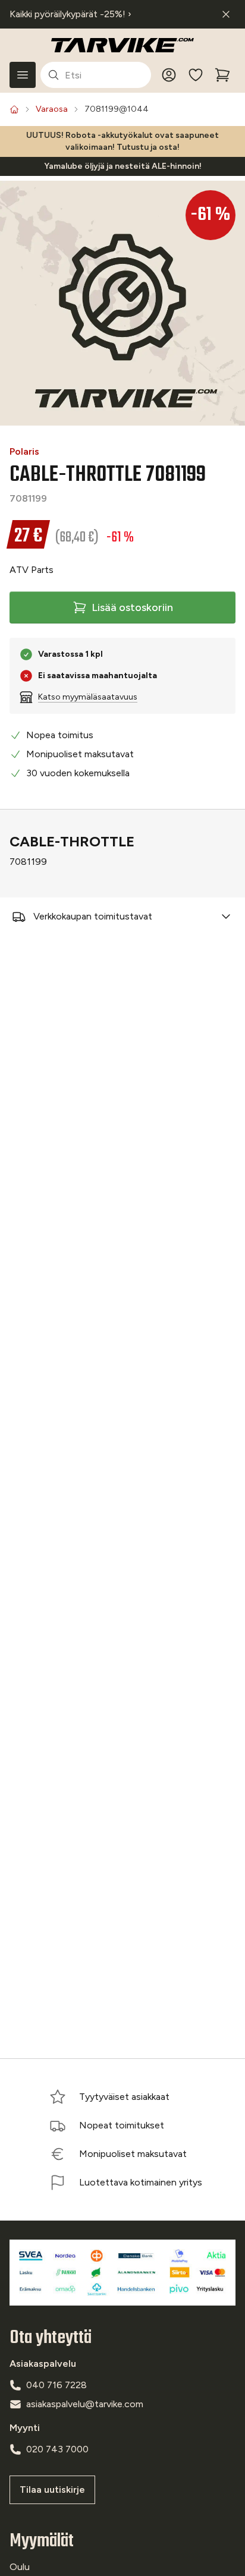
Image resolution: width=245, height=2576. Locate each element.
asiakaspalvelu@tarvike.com (85, 2404)
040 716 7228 (56, 2385)
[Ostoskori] (222, 75)
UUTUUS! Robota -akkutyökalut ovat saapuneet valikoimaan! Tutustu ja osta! (122, 141)
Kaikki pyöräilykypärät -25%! (70, 14)
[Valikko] (23, 75)
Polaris (24, 451)
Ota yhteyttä (51, 2338)
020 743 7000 (57, 2449)
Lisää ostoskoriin (132, 607)
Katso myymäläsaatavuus (88, 697)
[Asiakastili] (169, 75)
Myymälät (42, 2541)
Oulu (20, 2567)
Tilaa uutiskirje (52, 2490)
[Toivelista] (196, 75)
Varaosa (52, 109)
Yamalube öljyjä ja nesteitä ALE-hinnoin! (123, 166)
